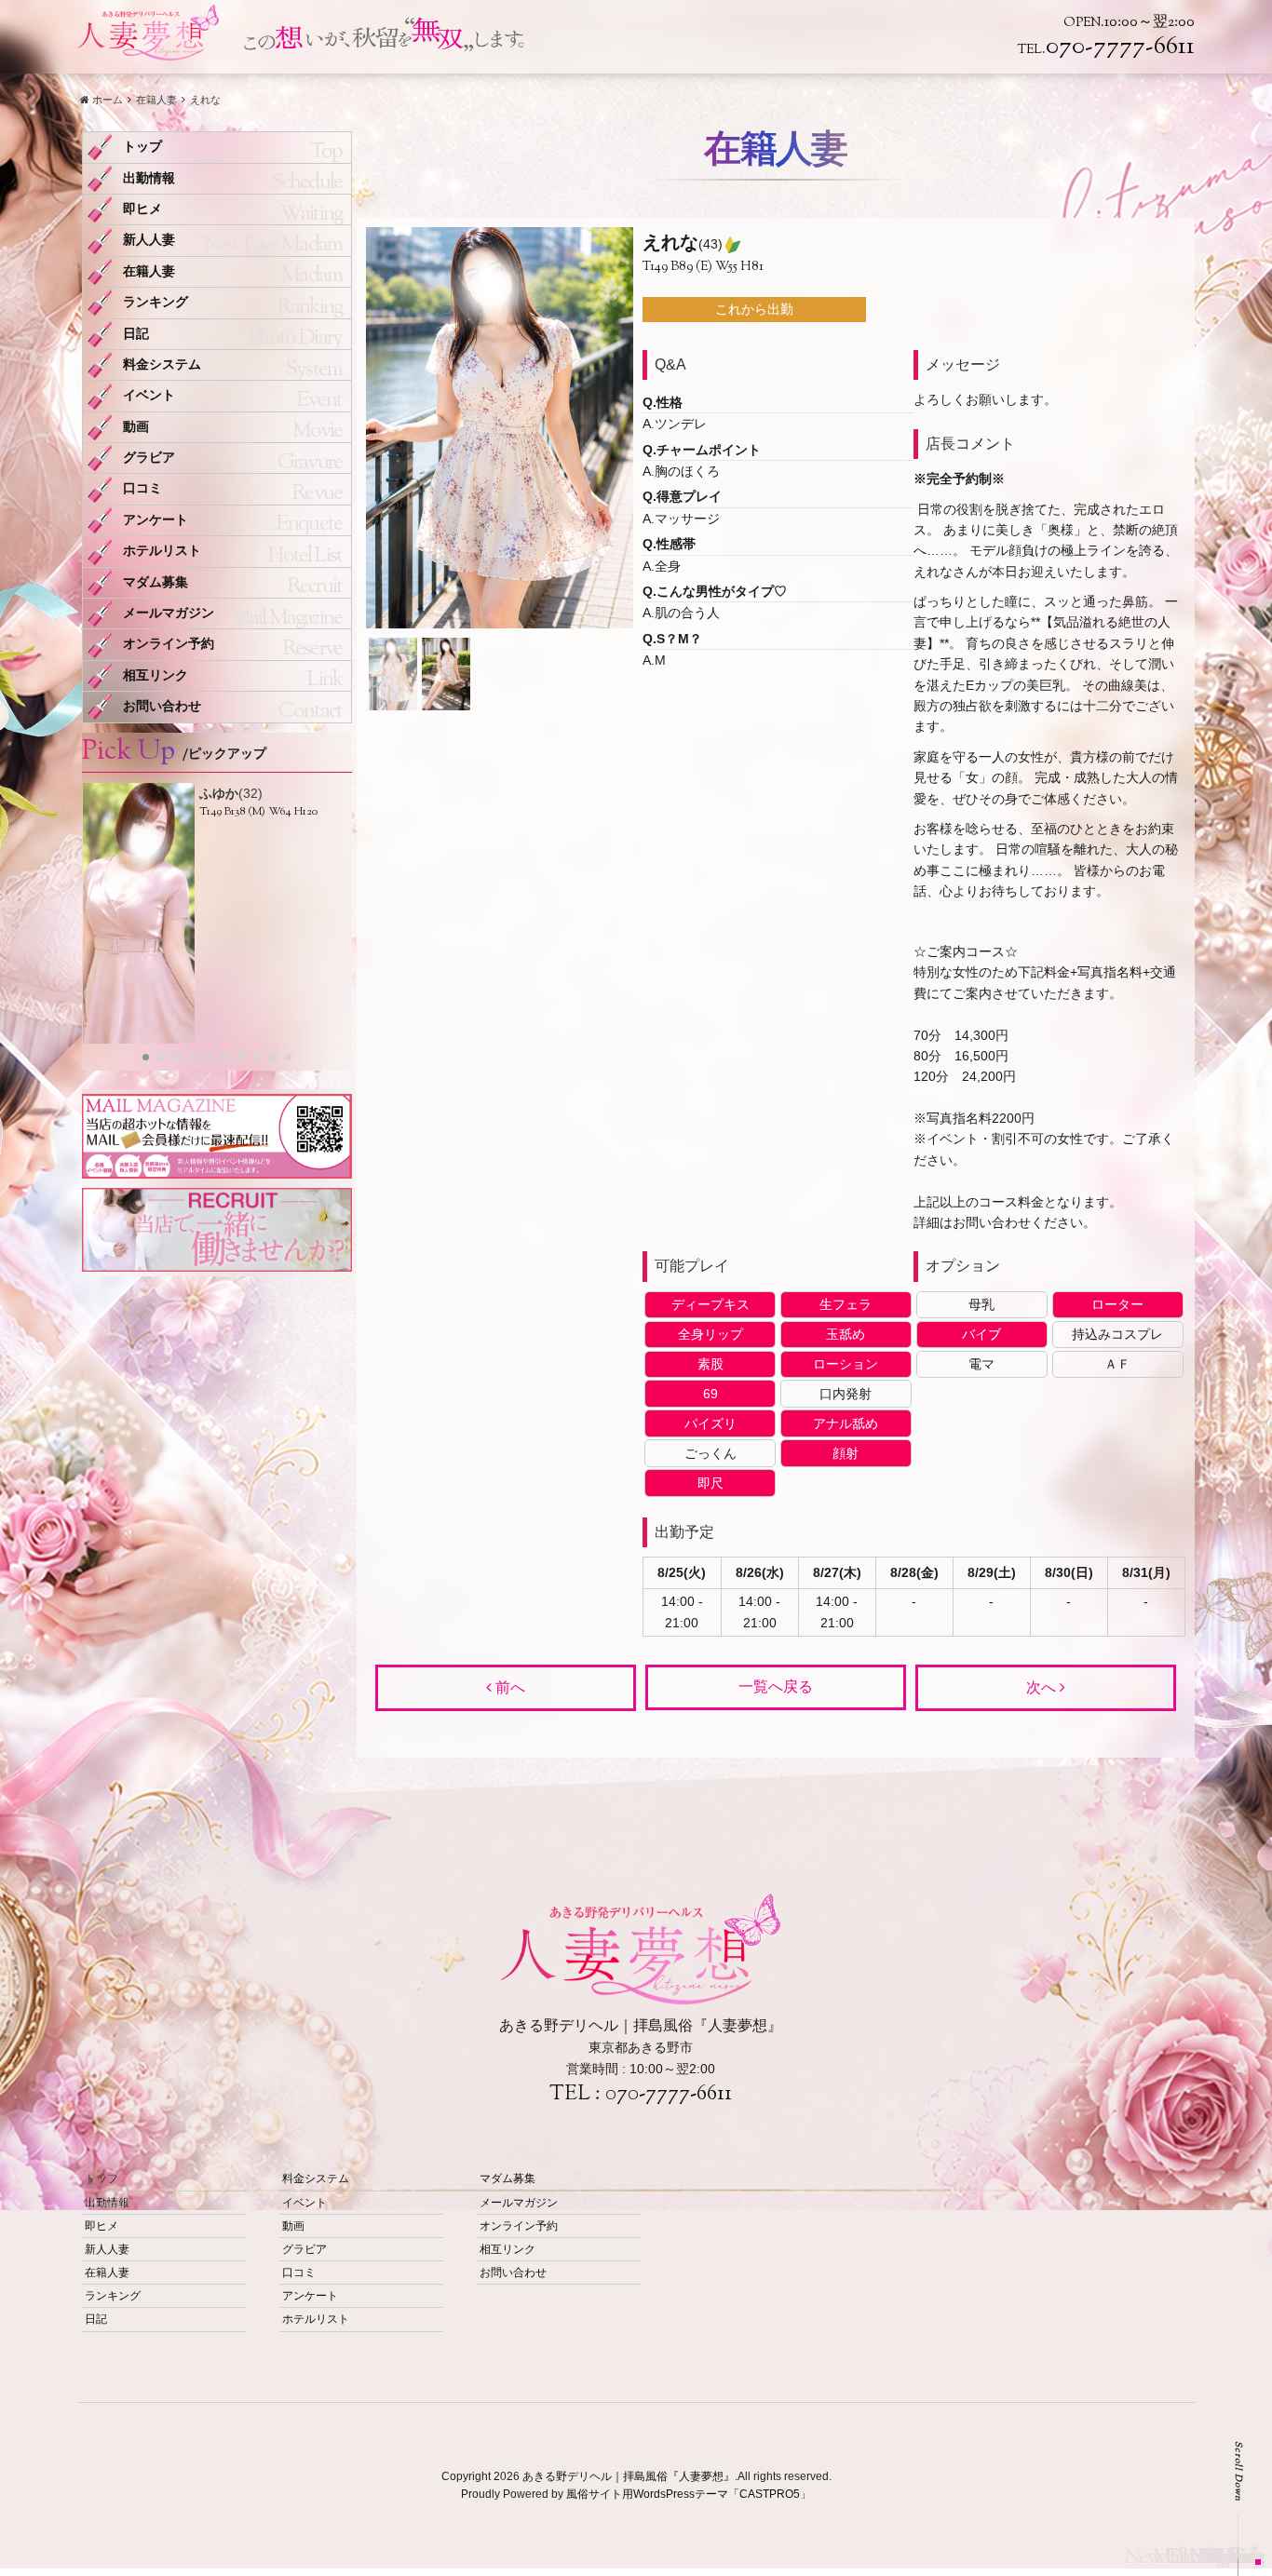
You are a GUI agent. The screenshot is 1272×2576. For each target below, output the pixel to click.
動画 (136, 427)
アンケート (156, 520)
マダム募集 (156, 582)
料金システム (162, 364)
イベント (149, 395)
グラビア (149, 458)
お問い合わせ (162, 706)
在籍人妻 (149, 271)
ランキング (156, 302)
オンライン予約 (169, 644)
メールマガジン (169, 613)
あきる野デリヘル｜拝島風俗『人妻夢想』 (629, 2476)
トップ (142, 147)
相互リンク (156, 675)
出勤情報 (149, 178)
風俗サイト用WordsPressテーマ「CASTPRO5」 (689, 2494)
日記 (136, 334)
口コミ (142, 488)
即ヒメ (142, 209)
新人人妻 (149, 240)
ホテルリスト (162, 551)
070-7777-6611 (669, 2095)
